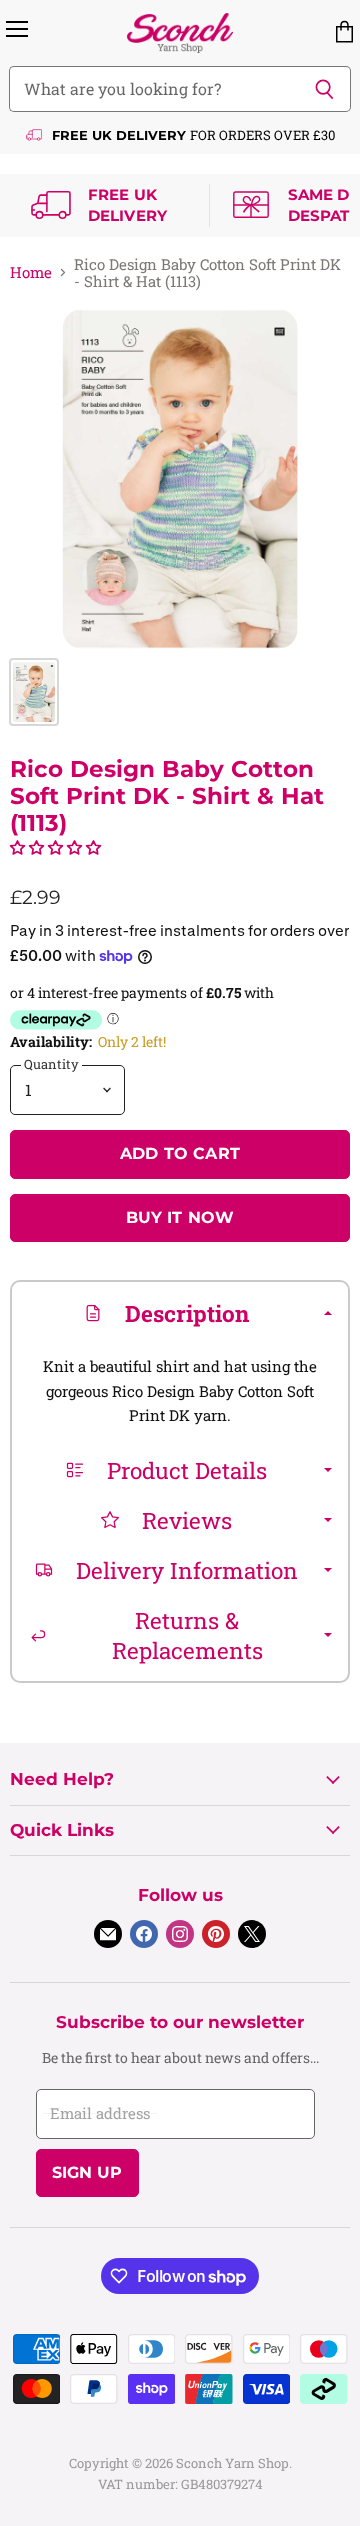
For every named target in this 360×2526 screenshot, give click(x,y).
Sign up (87, 2172)
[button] (55, 847)
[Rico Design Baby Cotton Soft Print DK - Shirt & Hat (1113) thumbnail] (34, 692)
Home (31, 272)
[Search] (324, 89)
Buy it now (180, 1217)
